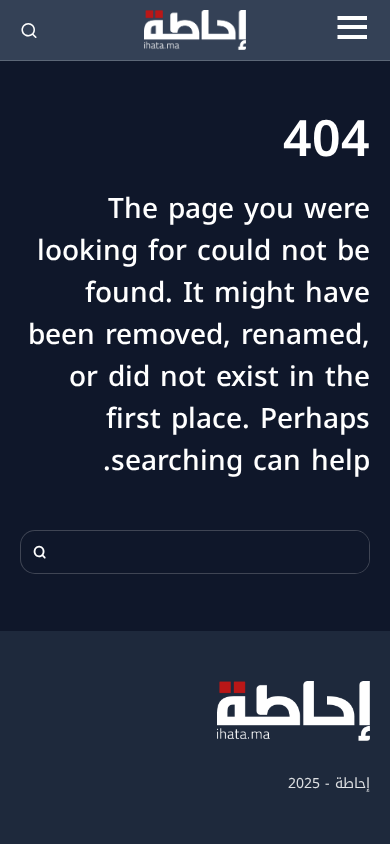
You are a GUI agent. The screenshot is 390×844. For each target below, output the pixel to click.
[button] (352, 30)
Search (40, 552)
